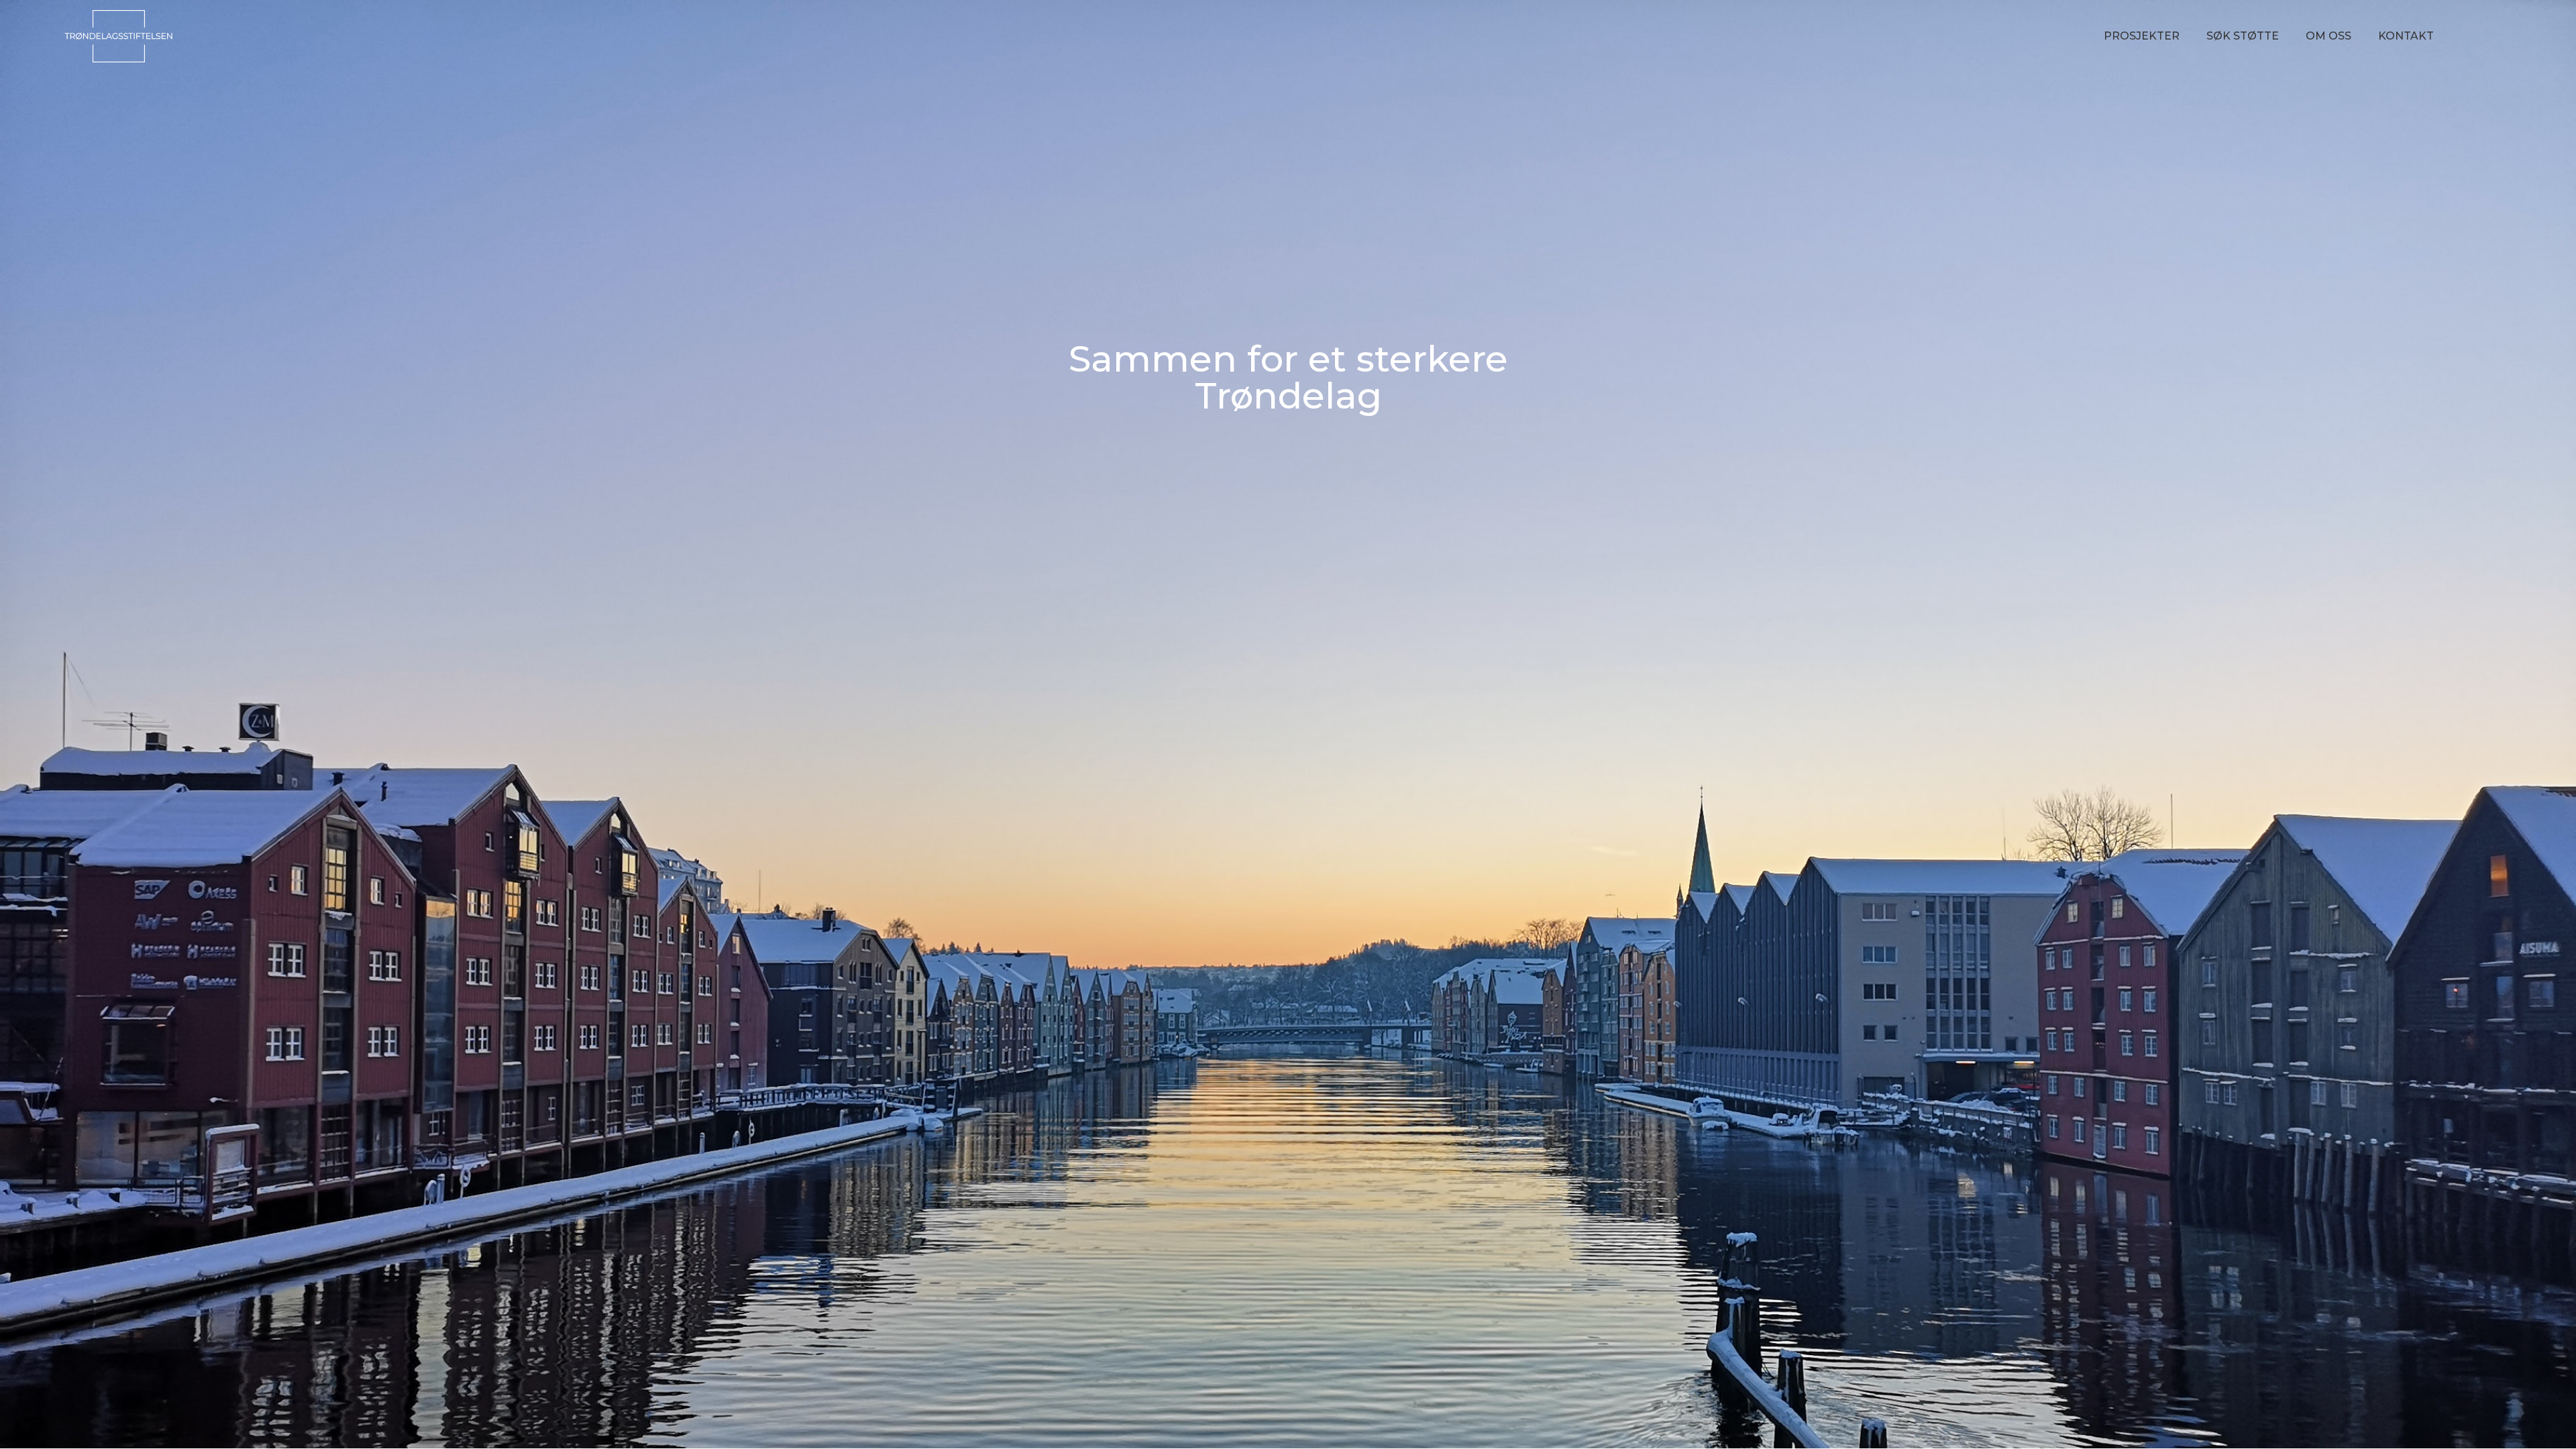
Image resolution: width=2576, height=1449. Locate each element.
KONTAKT (2406, 36)
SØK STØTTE (2243, 36)
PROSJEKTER (2142, 36)
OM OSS (2328, 36)
